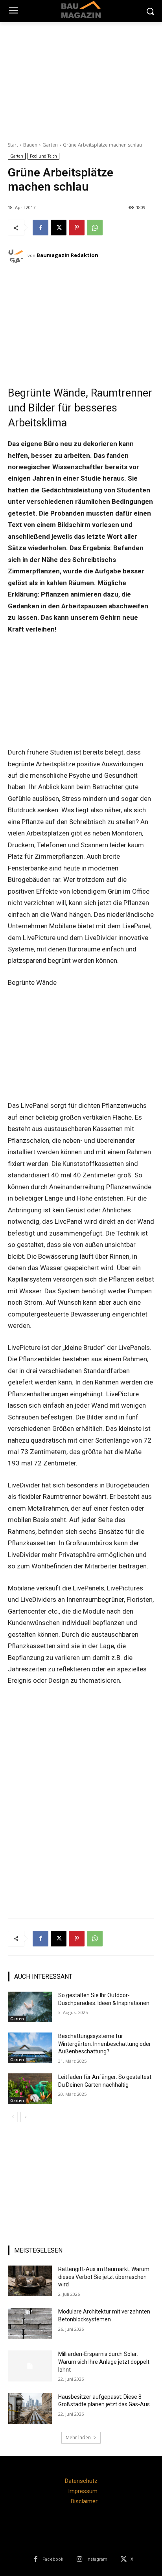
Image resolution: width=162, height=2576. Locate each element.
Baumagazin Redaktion (67, 255)
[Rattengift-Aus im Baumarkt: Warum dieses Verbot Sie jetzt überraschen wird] (30, 2281)
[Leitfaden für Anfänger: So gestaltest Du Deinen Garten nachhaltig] (30, 2089)
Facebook (53, 2559)
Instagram (97, 2559)
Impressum (83, 2491)
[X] (59, 228)
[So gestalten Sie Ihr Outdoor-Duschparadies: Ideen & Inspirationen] (30, 2007)
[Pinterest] (77, 228)
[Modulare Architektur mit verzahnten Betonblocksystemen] (30, 2323)
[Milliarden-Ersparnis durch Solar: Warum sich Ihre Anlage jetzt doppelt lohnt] (30, 2366)
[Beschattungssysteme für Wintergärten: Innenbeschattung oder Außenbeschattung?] (30, 2048)
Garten (50, 145)
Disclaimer (84, 2501)
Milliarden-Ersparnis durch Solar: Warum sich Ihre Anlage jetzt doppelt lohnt (104, 2362)
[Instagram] (80, 2559)
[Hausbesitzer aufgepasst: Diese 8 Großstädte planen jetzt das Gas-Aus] (30, 2409)
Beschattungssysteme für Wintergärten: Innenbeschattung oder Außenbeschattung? (105, 2044)
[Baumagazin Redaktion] (18, 255)
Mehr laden (78, 2437)
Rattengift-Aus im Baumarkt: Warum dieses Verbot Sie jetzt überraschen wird (104, 2277)
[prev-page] (13, 2117)
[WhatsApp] (95, 228)
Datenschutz (81, 2481)
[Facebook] (40, 228)
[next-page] (25, 2117)
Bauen (30, 145)
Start (13, 145)
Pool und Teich (43, 156)
